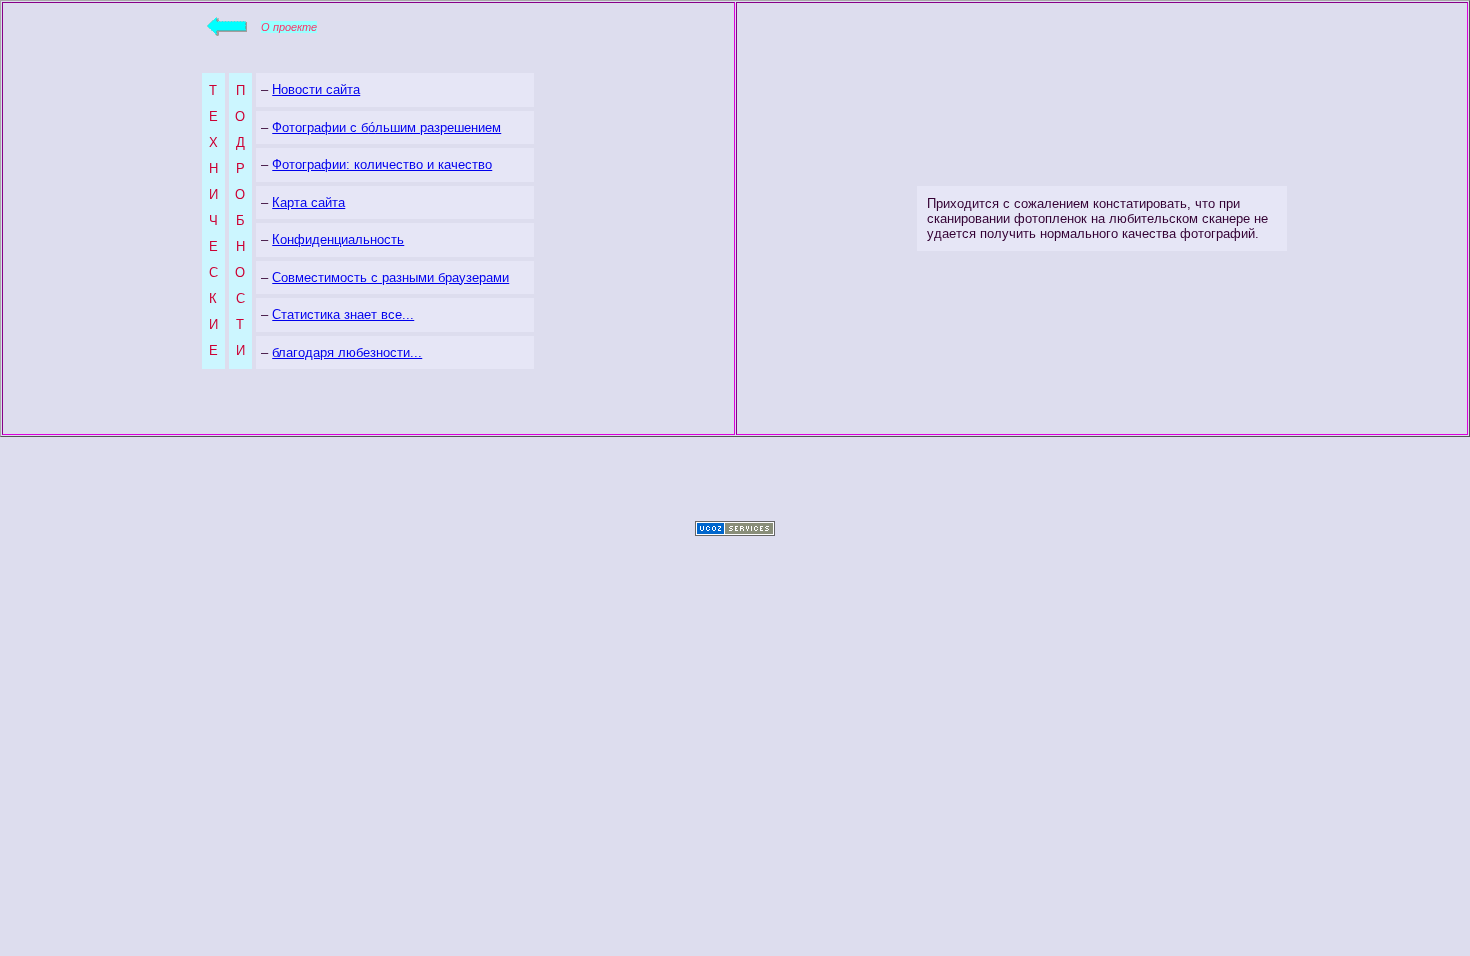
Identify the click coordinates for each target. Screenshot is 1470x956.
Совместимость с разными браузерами (390, 277)
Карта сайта (308, 202)
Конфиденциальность (338, 239)
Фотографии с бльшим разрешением (386, 127)
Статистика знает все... (343, 314)
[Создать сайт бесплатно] (735, 530)
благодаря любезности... (347, 352)
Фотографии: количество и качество (382, 164)
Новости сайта (316, 89)
